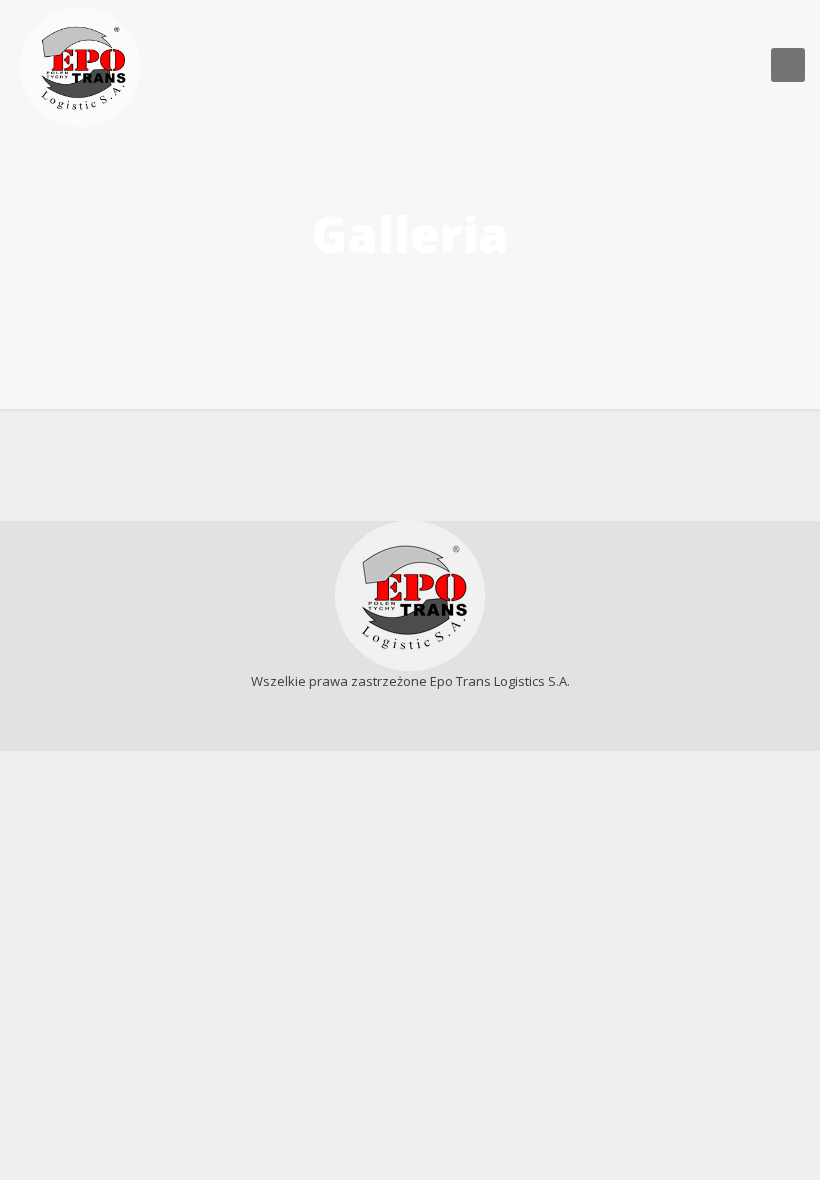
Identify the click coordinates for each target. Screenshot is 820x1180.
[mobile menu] (788, 65)
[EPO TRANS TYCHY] (80, 65)
